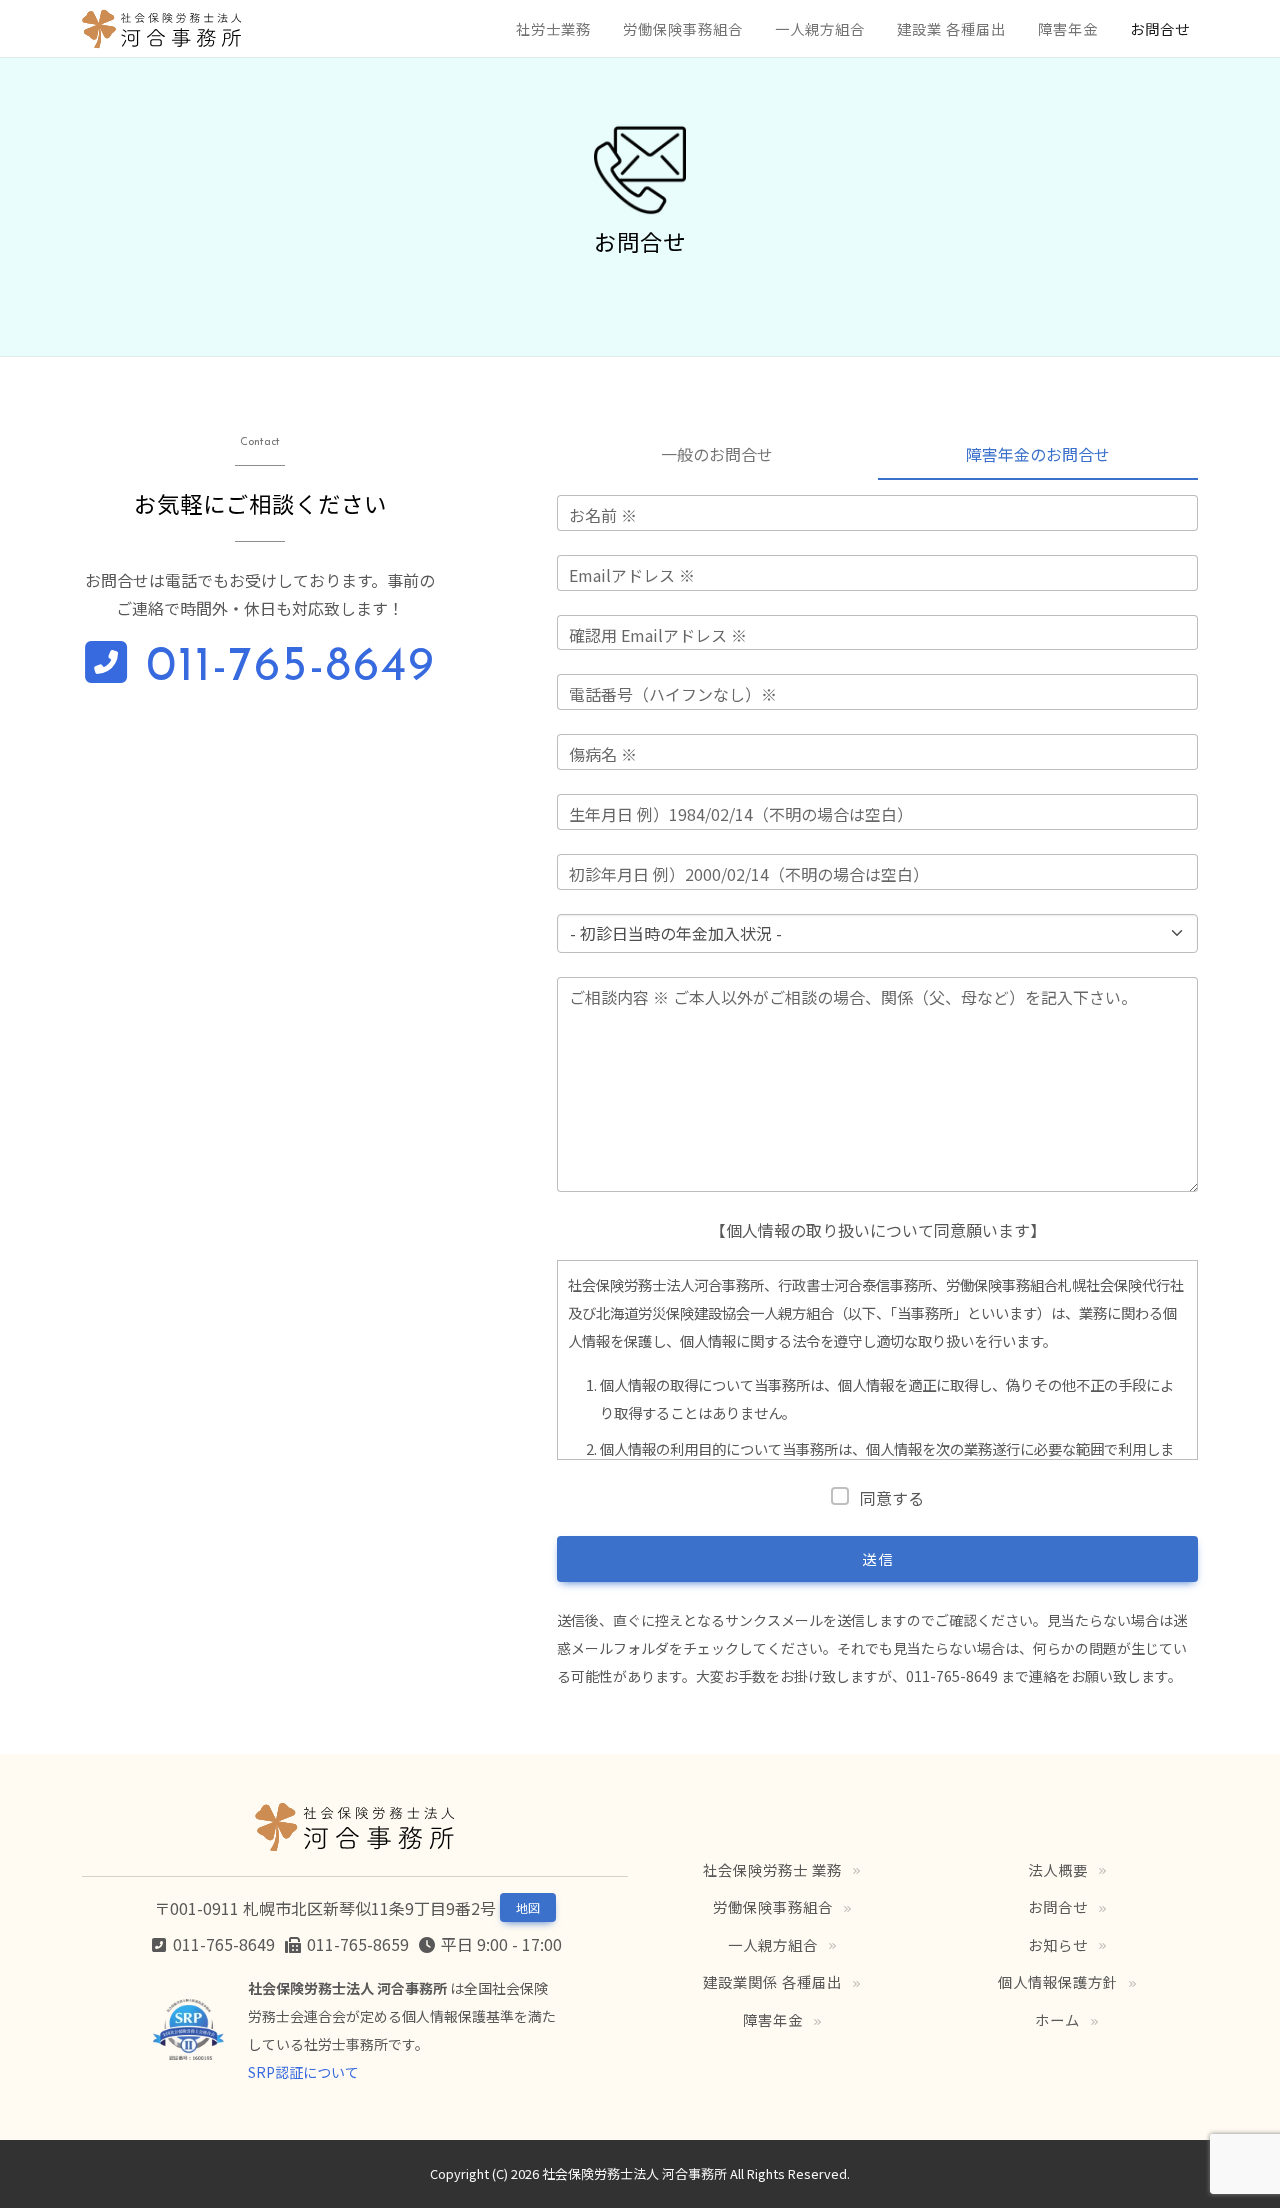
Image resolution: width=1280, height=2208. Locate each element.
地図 (528, 1907)
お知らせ (1058, 1944)
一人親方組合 (820, 28)
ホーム (1057, 2019)
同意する (891, 1498)
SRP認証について (303, 2072)
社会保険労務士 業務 (772, 1869)
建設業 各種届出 (951, 28)
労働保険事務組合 (683, 28)
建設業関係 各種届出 (772, 1981)
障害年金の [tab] (1038, 454)
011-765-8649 (282, 668)
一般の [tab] (717, 454)
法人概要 (1058, 1869)
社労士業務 (553, 28)
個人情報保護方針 (1058, 1981)
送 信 (877, 1559)
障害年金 (1068, 28)
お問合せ (1160, 28)
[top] (162, 29)
